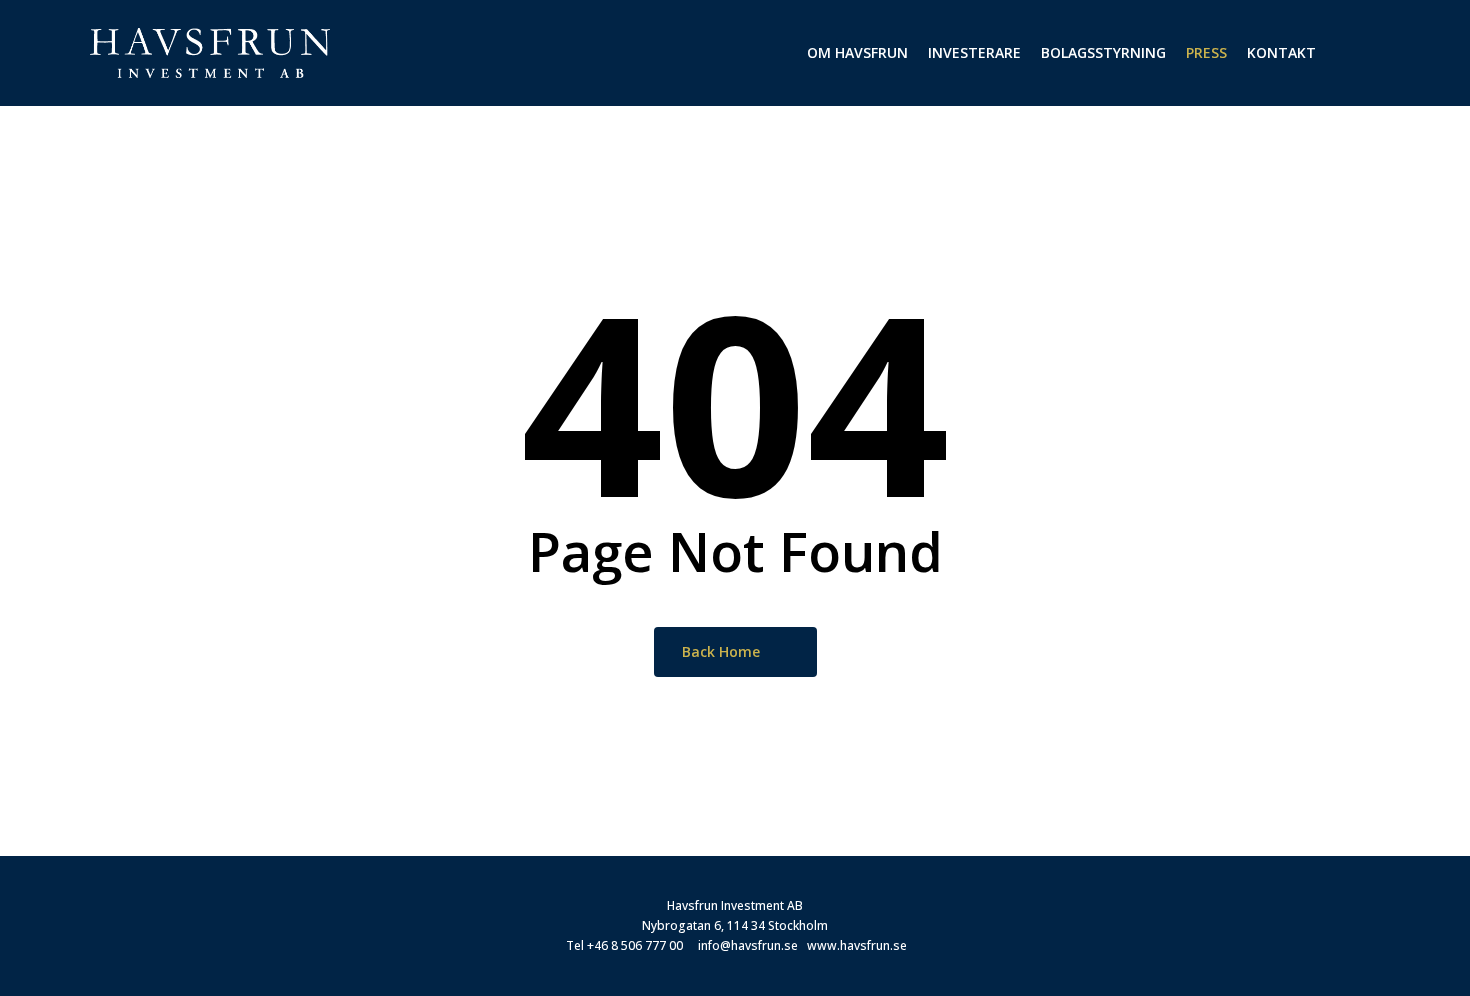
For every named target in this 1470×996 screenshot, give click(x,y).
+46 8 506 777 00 (635, 945)
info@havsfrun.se (748, 945)
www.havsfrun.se (857, 945)
